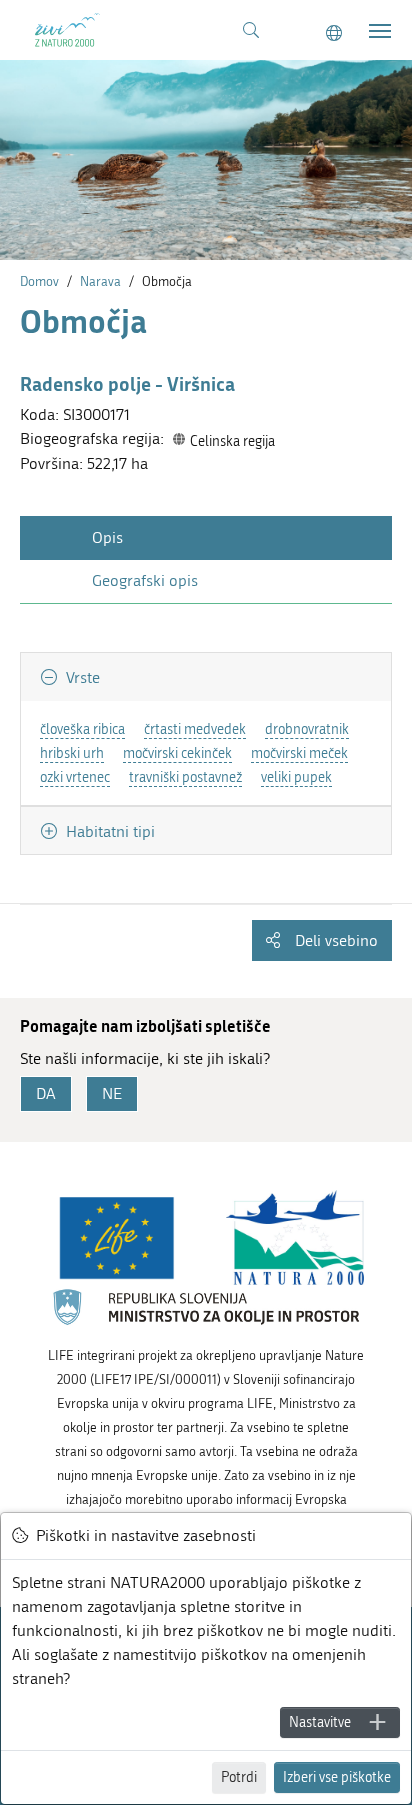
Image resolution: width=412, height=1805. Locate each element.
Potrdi (239, 1777)
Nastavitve (320, 1722)
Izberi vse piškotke (337, 1777)
